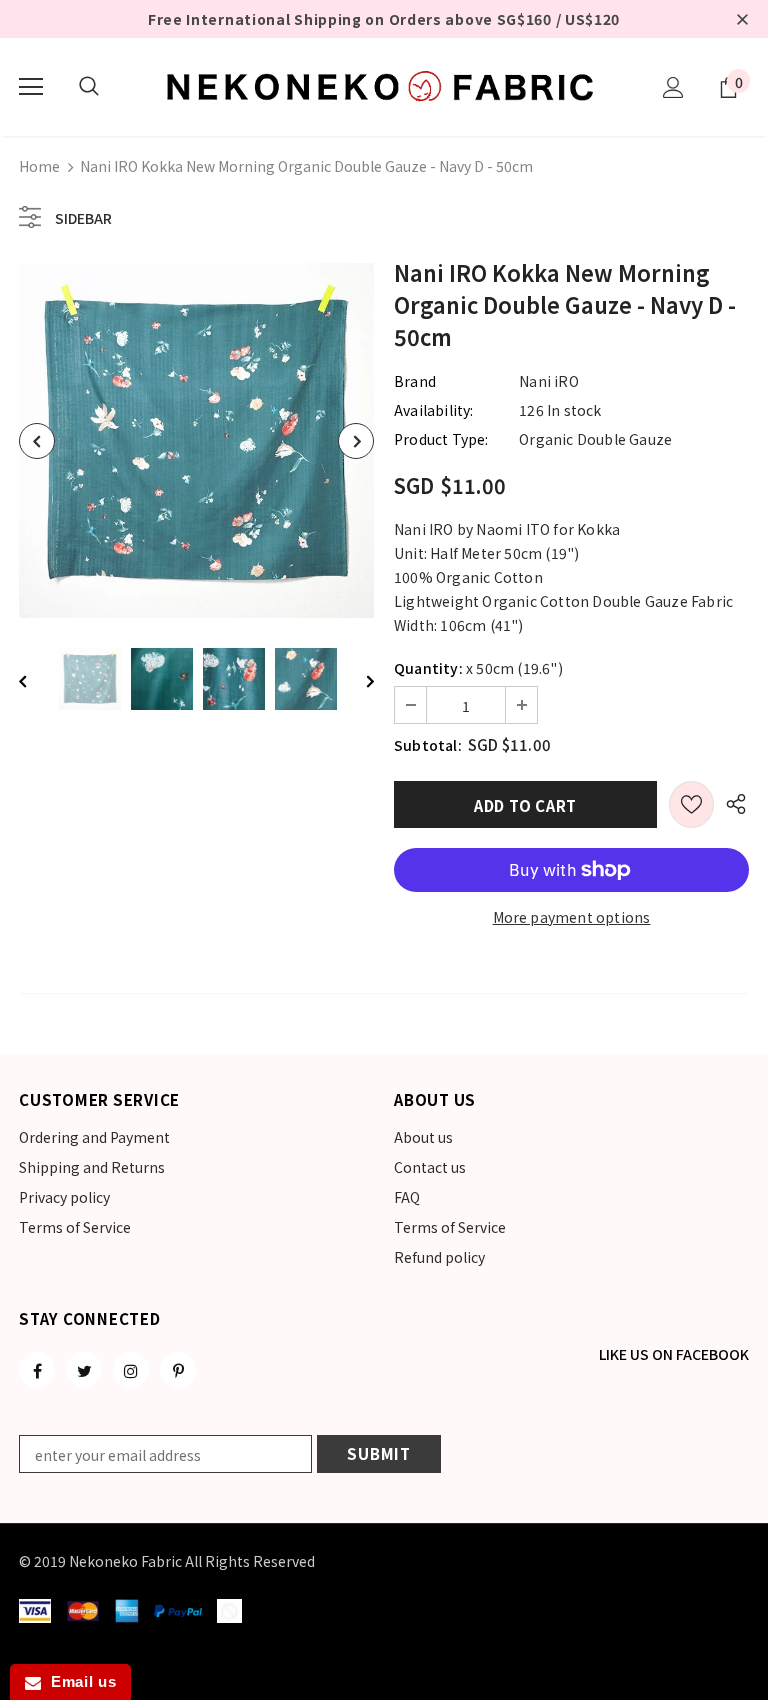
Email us (78, 1681)
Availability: (434, 410)
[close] (742, 19)
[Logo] (384, 86)
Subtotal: (428, 745)
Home (39, 166)
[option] (196, 440)
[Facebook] (37, 1370)
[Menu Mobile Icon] (31, 87)
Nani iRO (549, 381)
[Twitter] (84, 1370)
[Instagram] (131, 1370)
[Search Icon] (89, 87)
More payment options (572, 917)
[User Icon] (673, 87)
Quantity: (428, 668)
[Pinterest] (178, 1370)
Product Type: (441, 439)
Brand (415, 381)
